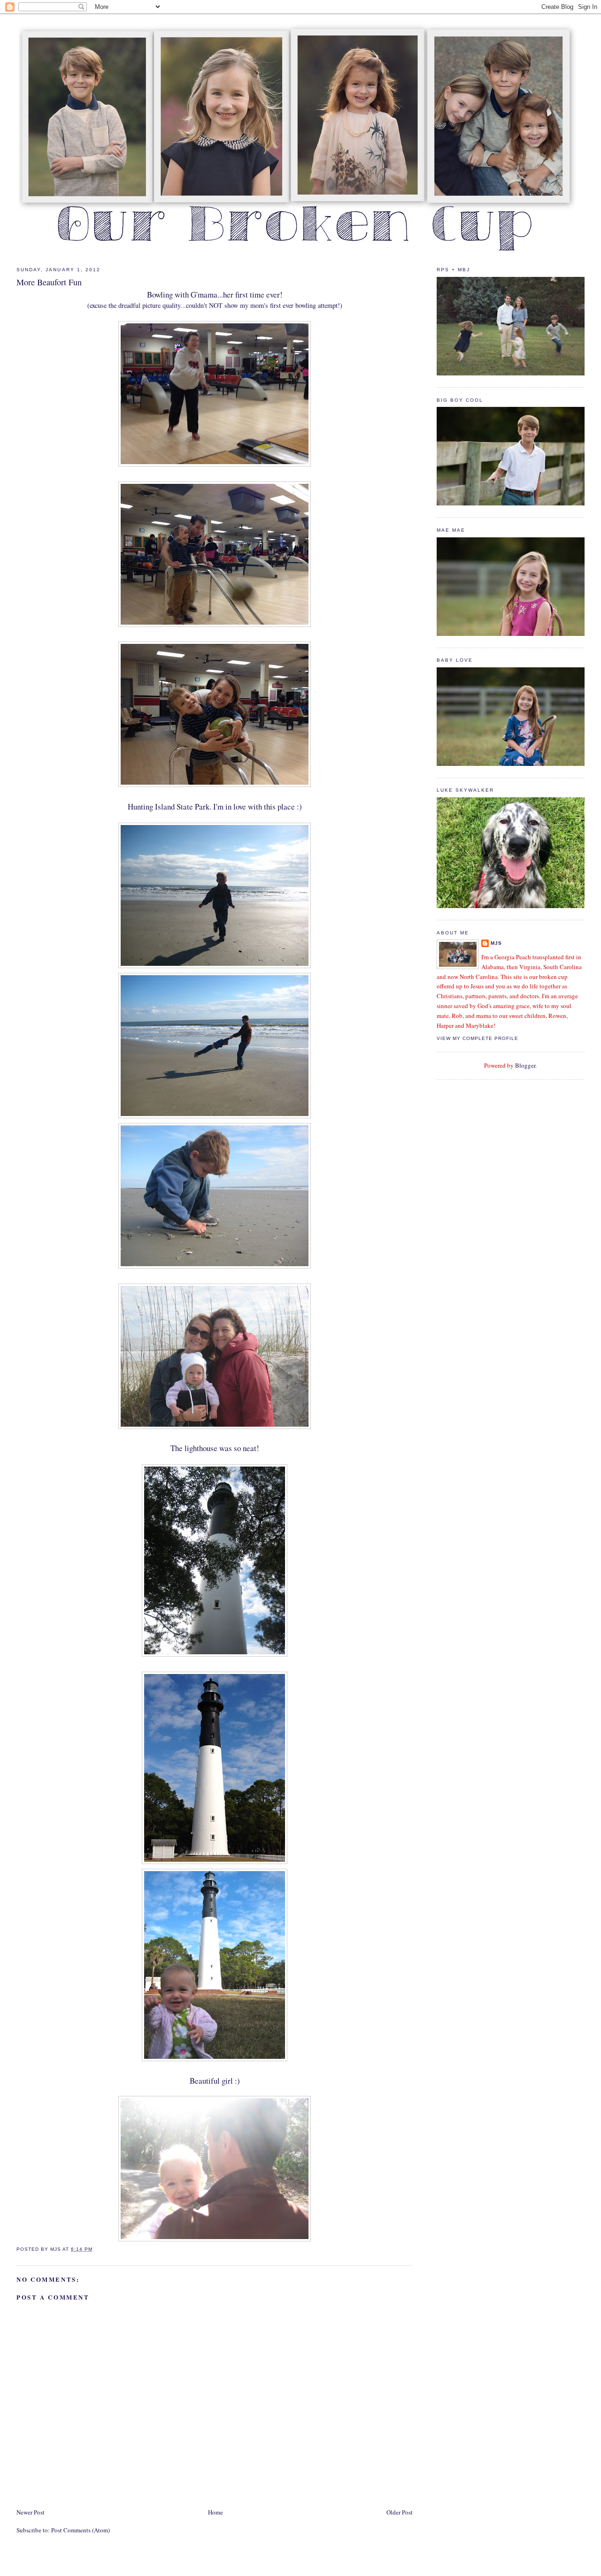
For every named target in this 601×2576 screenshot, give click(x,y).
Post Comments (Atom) (81, 2530)
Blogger (525, 1065)
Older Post (400, 2512)
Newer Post (31, 2512)
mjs (496, 943)
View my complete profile (478, 1038)
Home (216, 2512)
